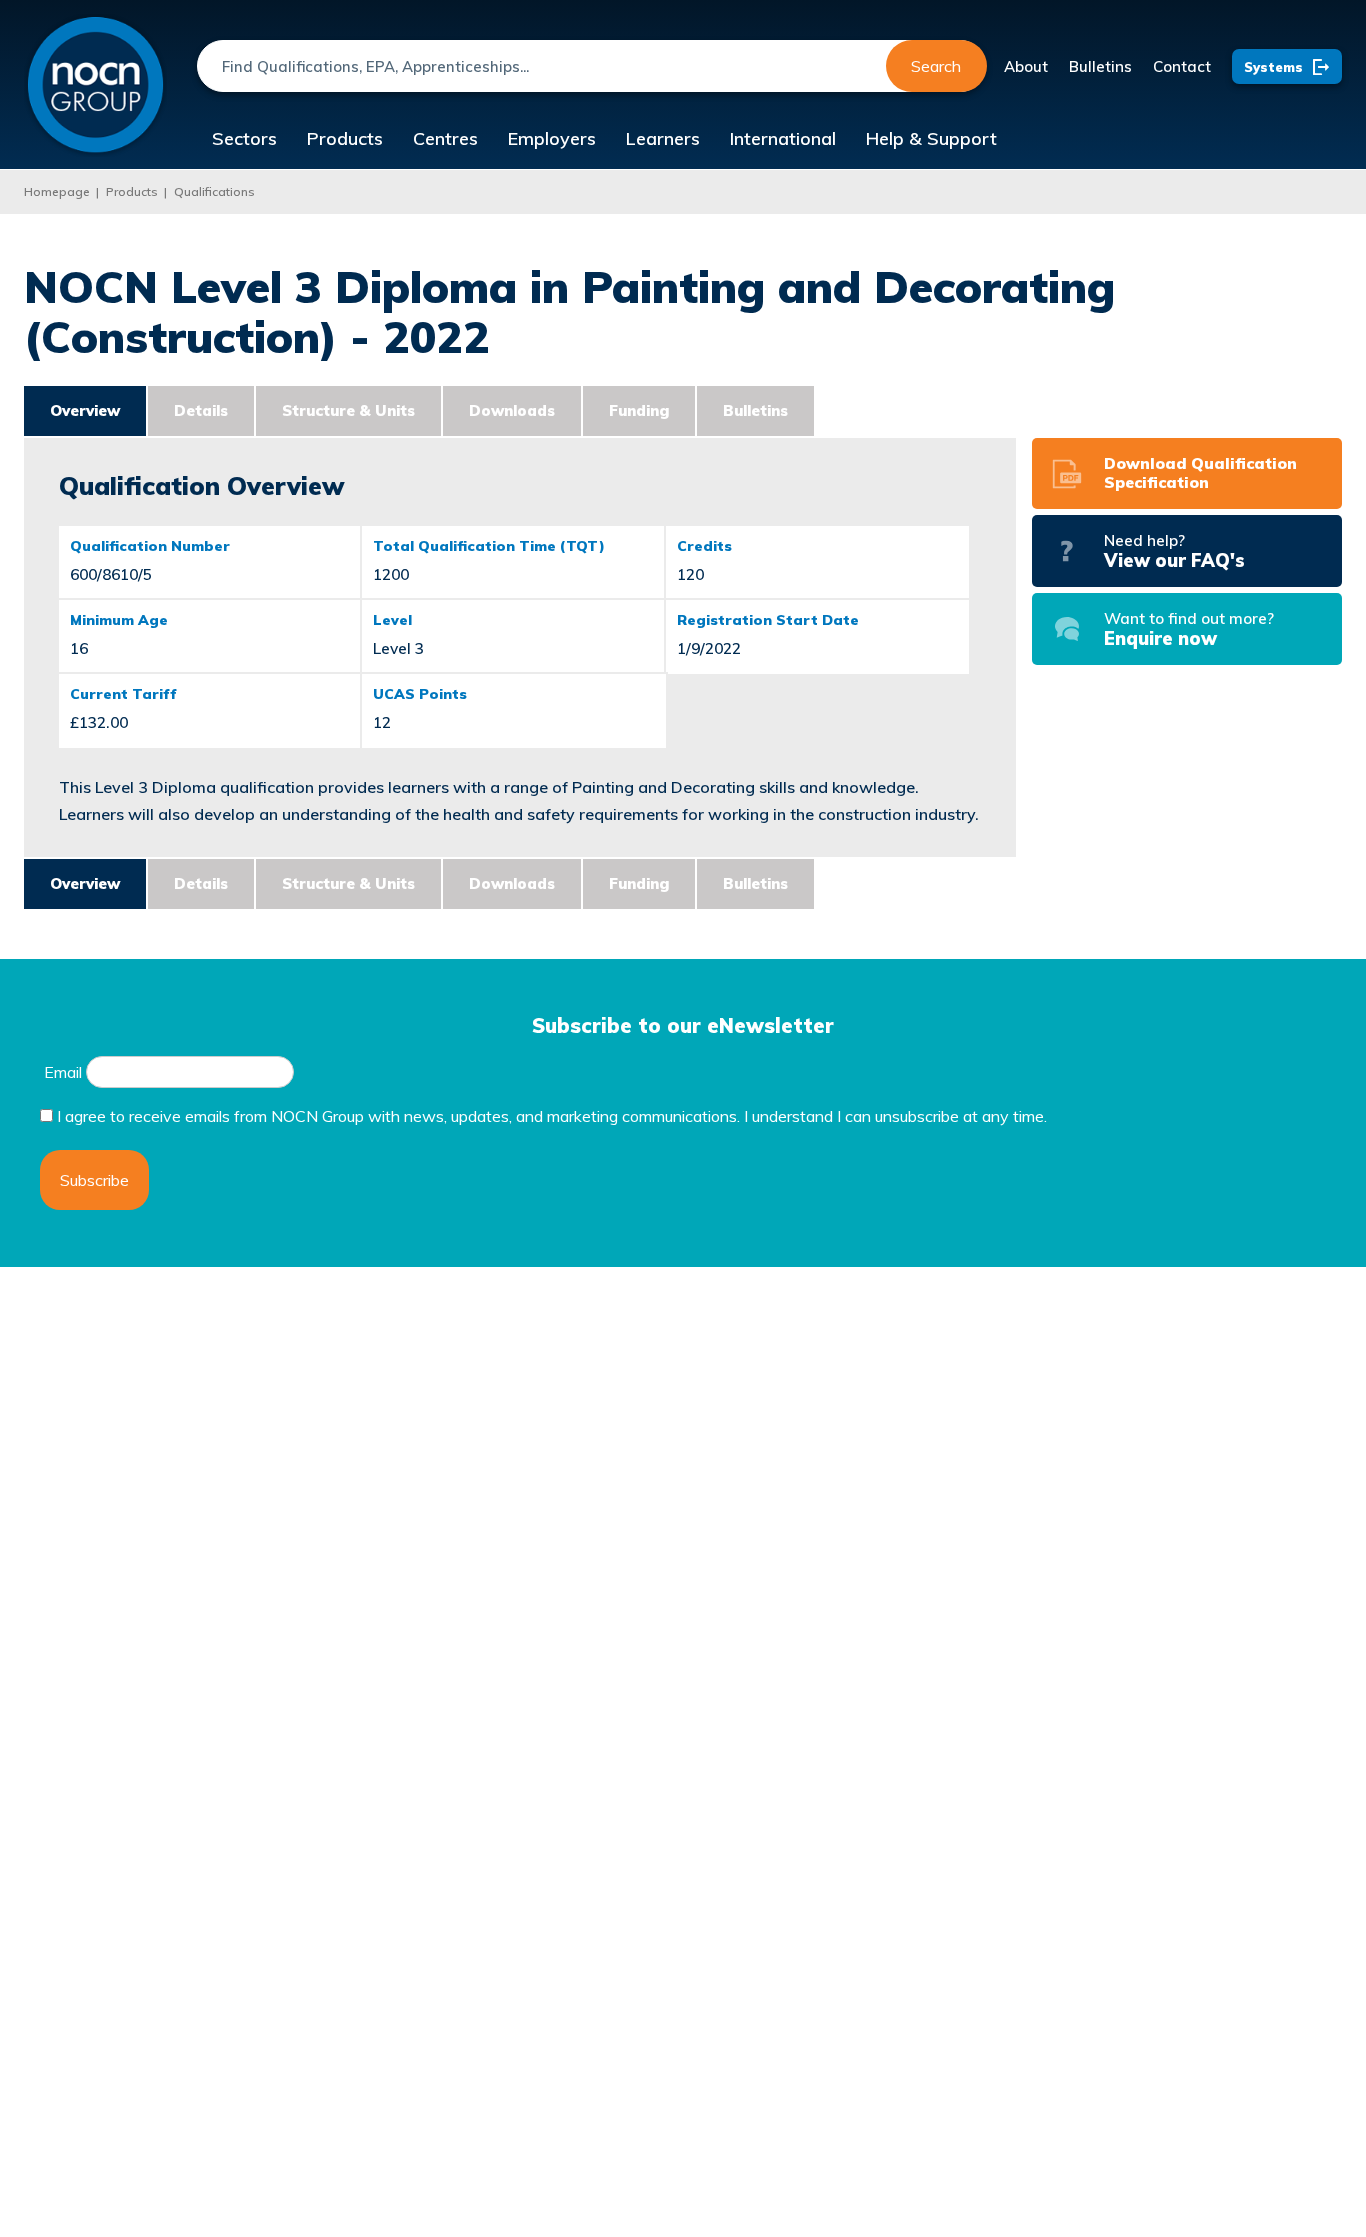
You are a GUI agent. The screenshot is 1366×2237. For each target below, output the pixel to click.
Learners (663, 138)
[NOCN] (95, 85)
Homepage (57, 191)
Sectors (244, 138)
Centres (445, 138)
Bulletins (1100, 66)
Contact (1182, 66)
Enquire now (1189, 629)
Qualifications (214, 191)
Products (345, 138)
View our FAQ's (1174, 551)
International (783, 138)
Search (936, 66)
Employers (552, 138)
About (1026, 66)
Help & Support (931, 138)
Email (63, 1072)
